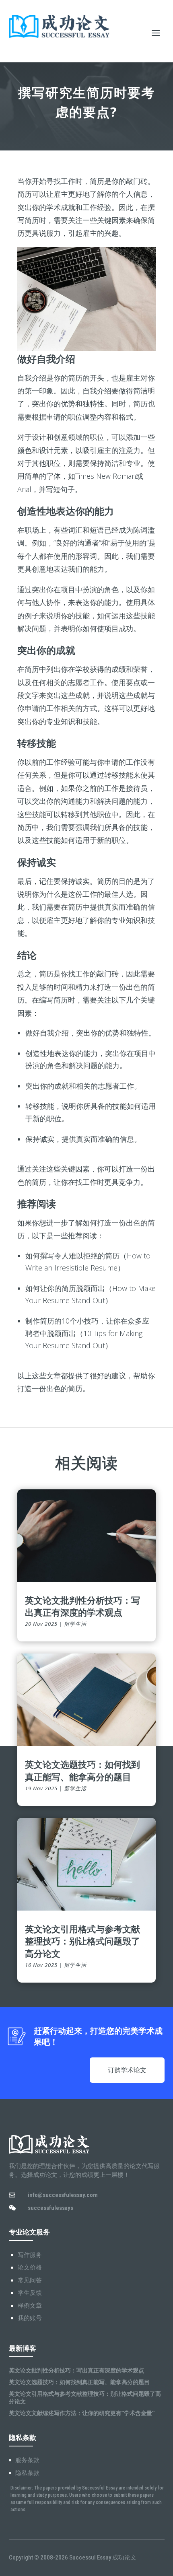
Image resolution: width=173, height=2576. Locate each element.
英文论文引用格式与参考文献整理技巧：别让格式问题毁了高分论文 (82, 1941)
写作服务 (30, 2255)
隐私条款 (27, 2473)
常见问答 (30, 2280)
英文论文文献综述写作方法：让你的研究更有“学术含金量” (82, 2413)
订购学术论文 (127, 2070)
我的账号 (30, 2318)
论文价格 (30, 2267)
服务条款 (27, 2460)
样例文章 (30, 2306)
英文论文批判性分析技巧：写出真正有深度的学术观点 (82, 1606)
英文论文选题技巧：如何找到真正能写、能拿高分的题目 (82, 1770)
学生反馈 (30, 2293)
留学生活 (75, 1624)
